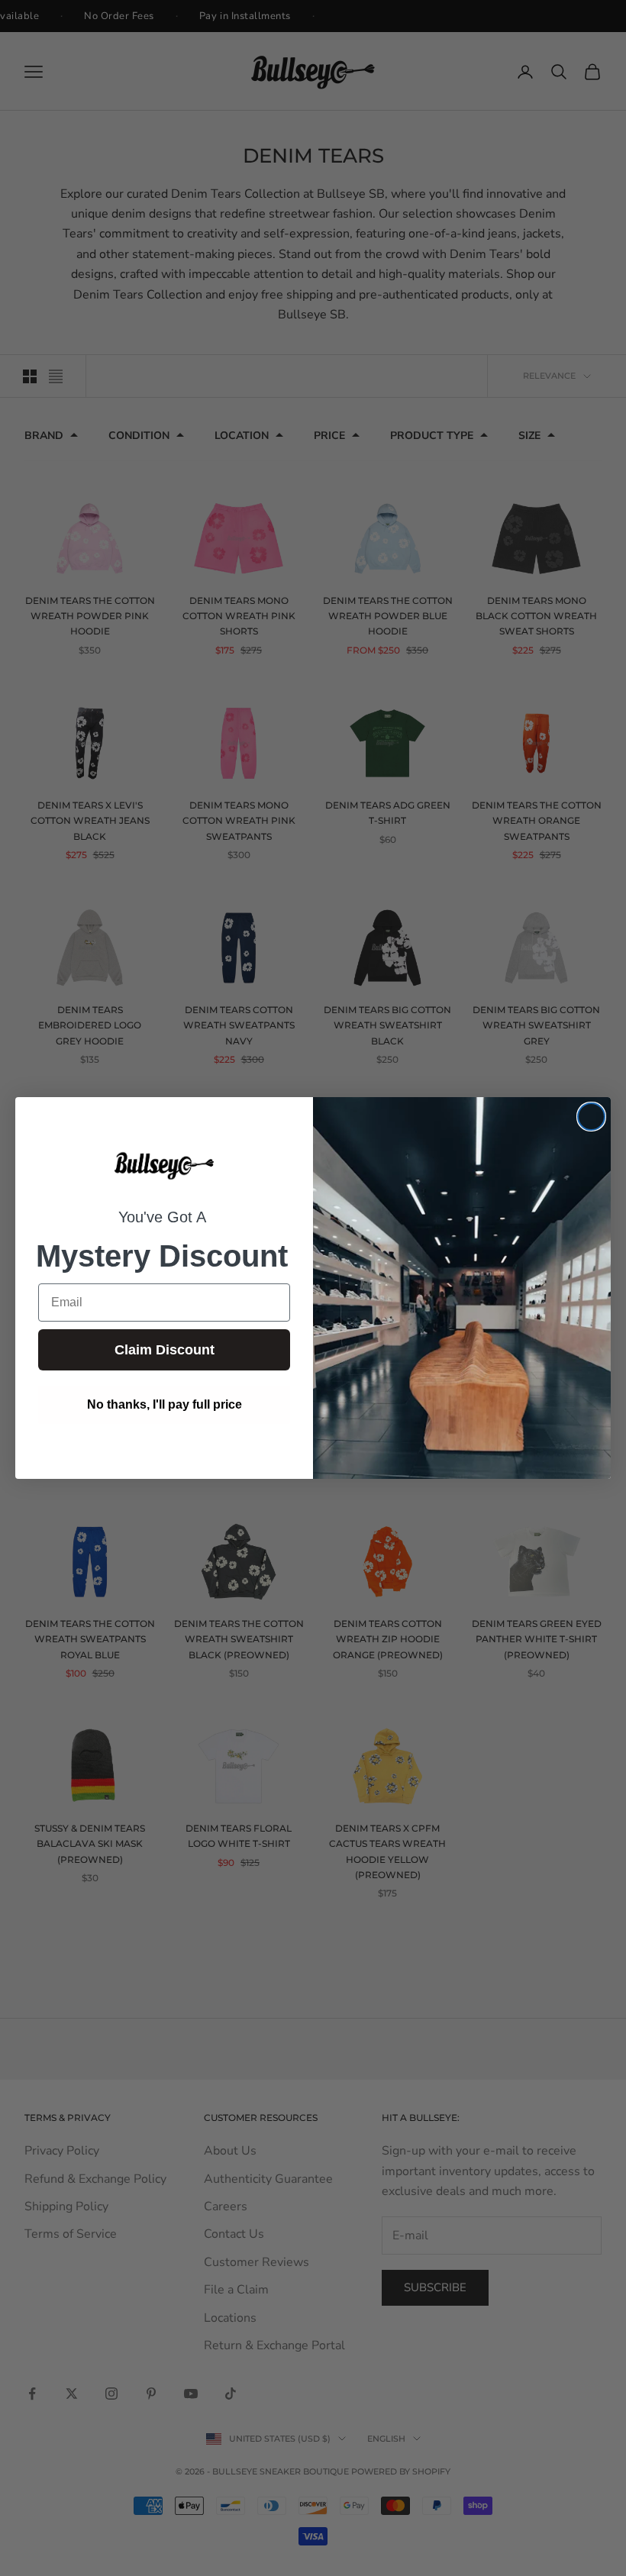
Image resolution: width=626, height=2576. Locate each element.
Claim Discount (165, 1350)
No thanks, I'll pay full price (165, 1404)
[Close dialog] (591, 1117)
